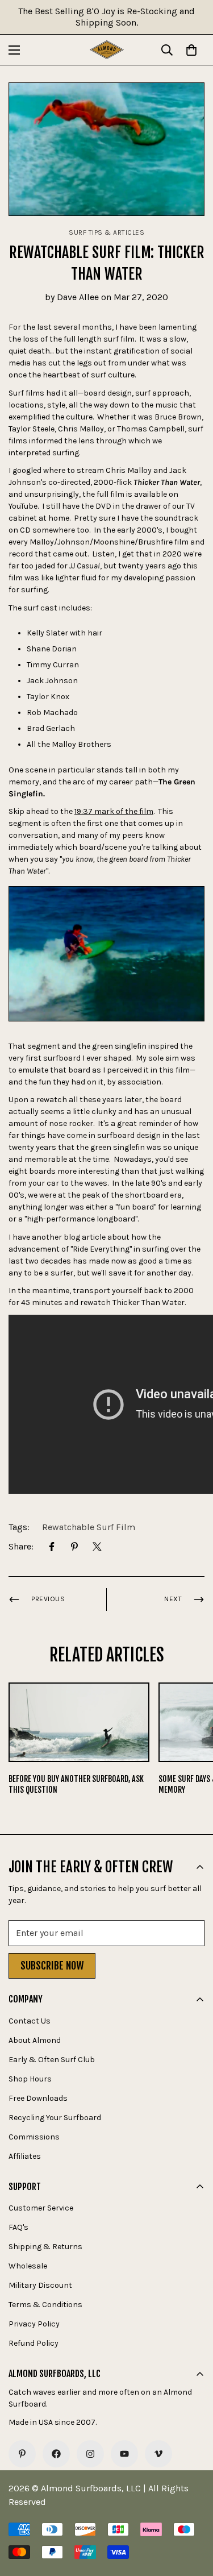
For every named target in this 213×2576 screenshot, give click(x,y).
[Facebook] (52, 1547)
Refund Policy (34, 2343)
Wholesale (28, 2266)
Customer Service (41, 2208)
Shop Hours (30, 2079)
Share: (21, 1546)
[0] (191, 50)
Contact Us (30, 2021)
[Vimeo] (158, 2454)
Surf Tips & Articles (106, 232)
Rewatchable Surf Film (89, 1527)
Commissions (34, 2137)
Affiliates (25, 2156)
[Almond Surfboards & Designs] (107, 50)
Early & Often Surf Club (52, 2060)
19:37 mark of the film (114, 811)
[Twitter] (97, 1547)
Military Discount (40, 2285)
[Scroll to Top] (193, 2516)
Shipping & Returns (45, 2247)
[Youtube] (124, 2454)
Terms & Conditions (45, 2305)
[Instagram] (90, 2454)
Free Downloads (38, 2098)
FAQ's (18, 2227)
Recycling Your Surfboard (55, 2118)
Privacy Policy (34, 2324)
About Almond (35, 2040)
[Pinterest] (74, 1547)
